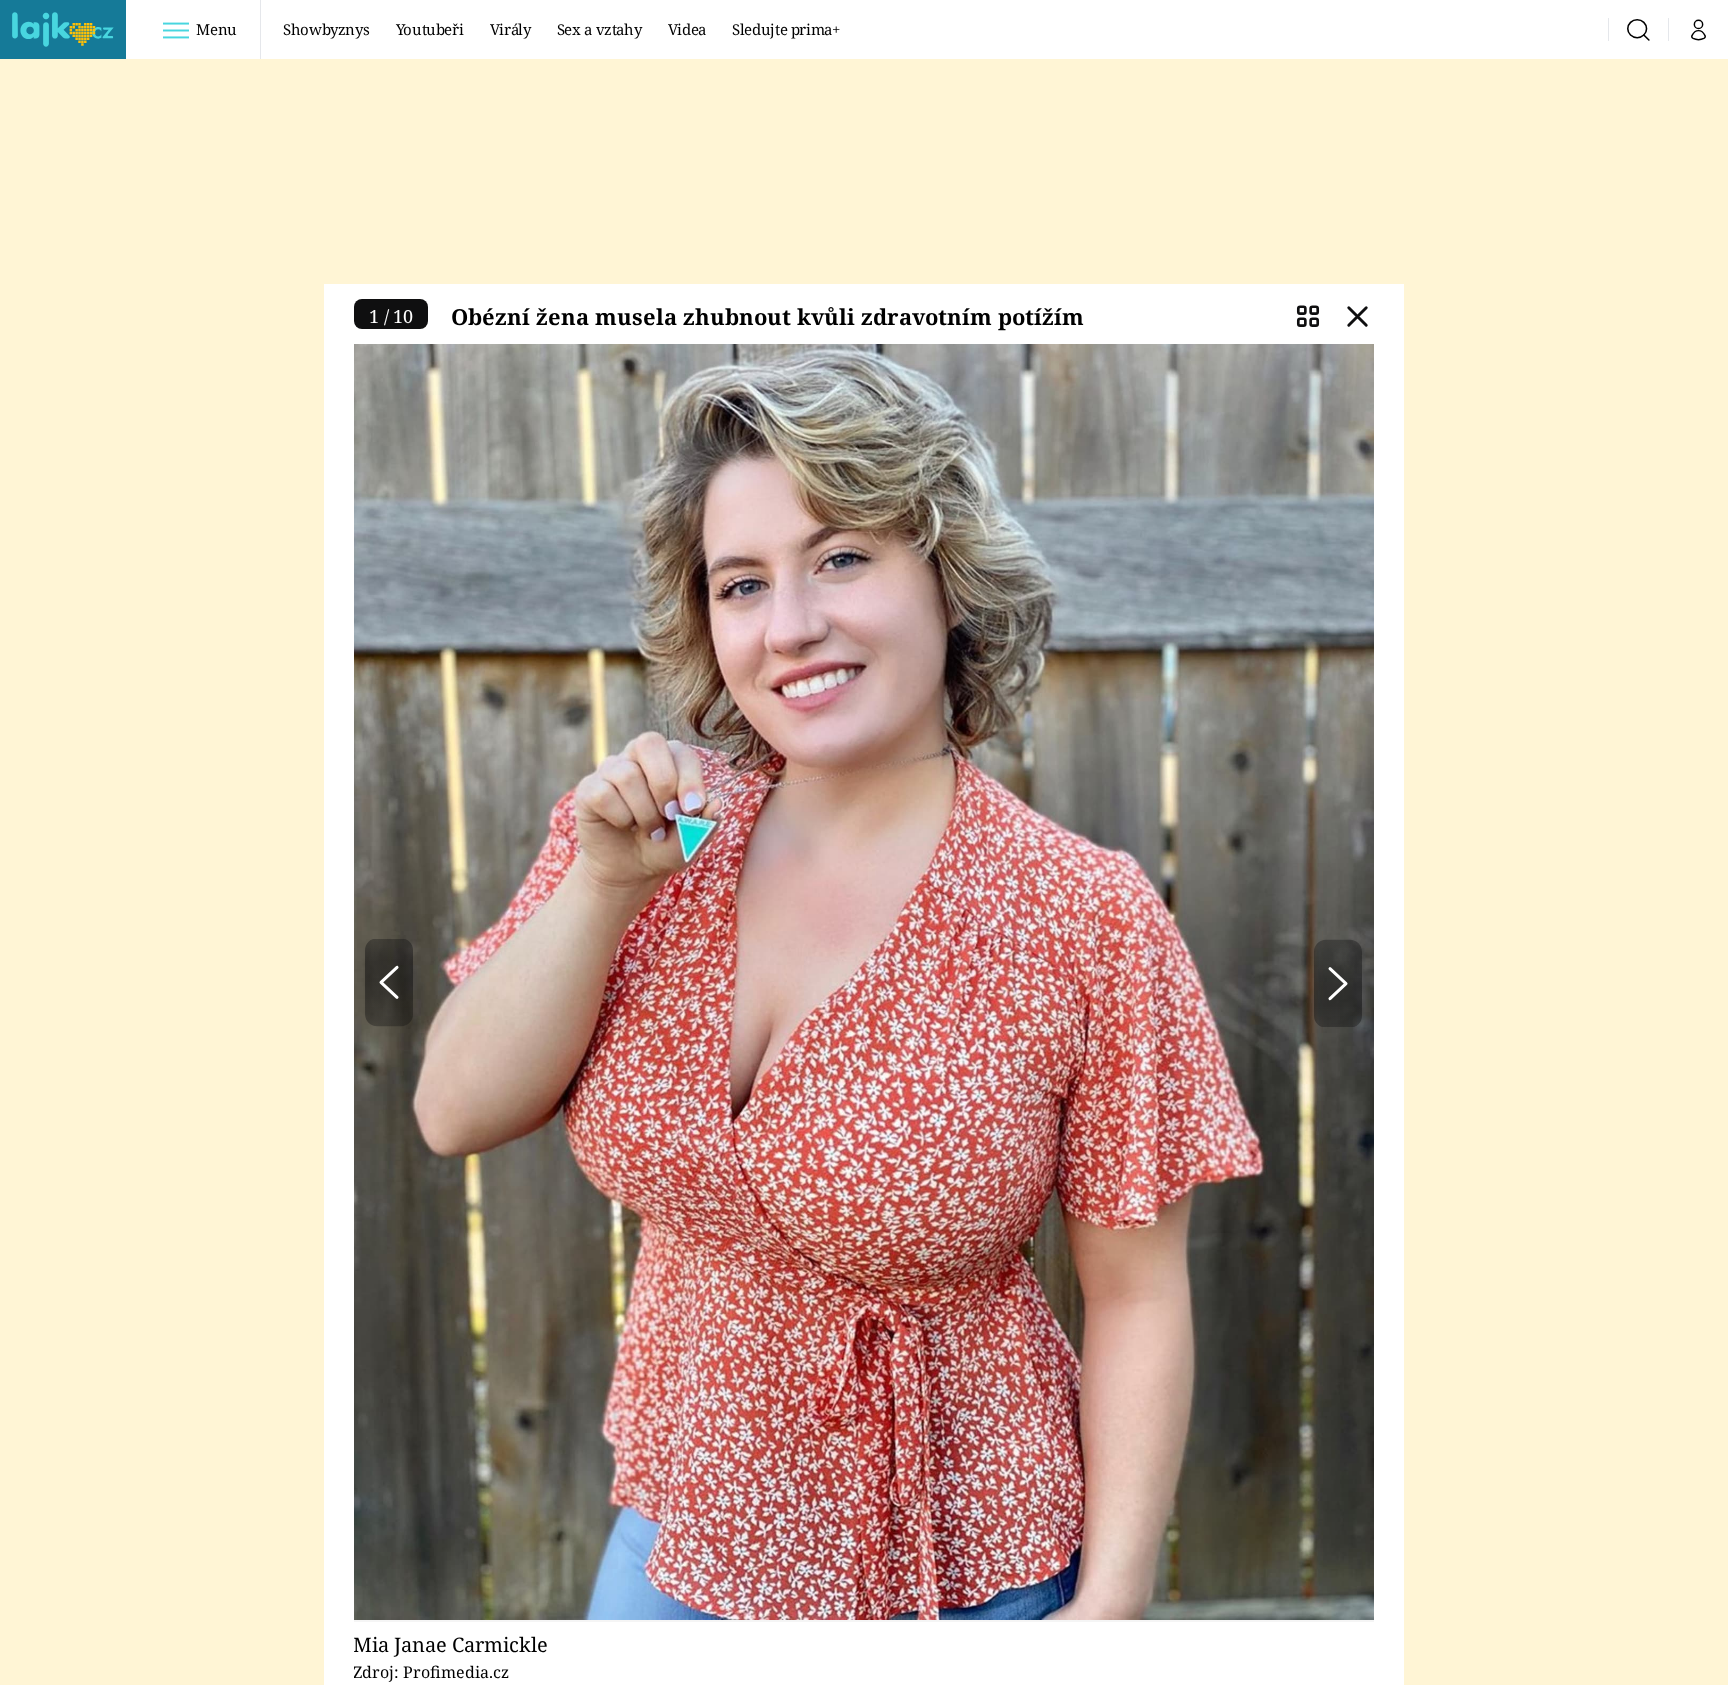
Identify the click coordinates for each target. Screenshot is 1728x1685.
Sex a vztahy (599, 29)
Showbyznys (326, 29)
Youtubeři (430, 29)
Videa (687, 29)
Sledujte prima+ (786, 29)
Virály (510, 29)
